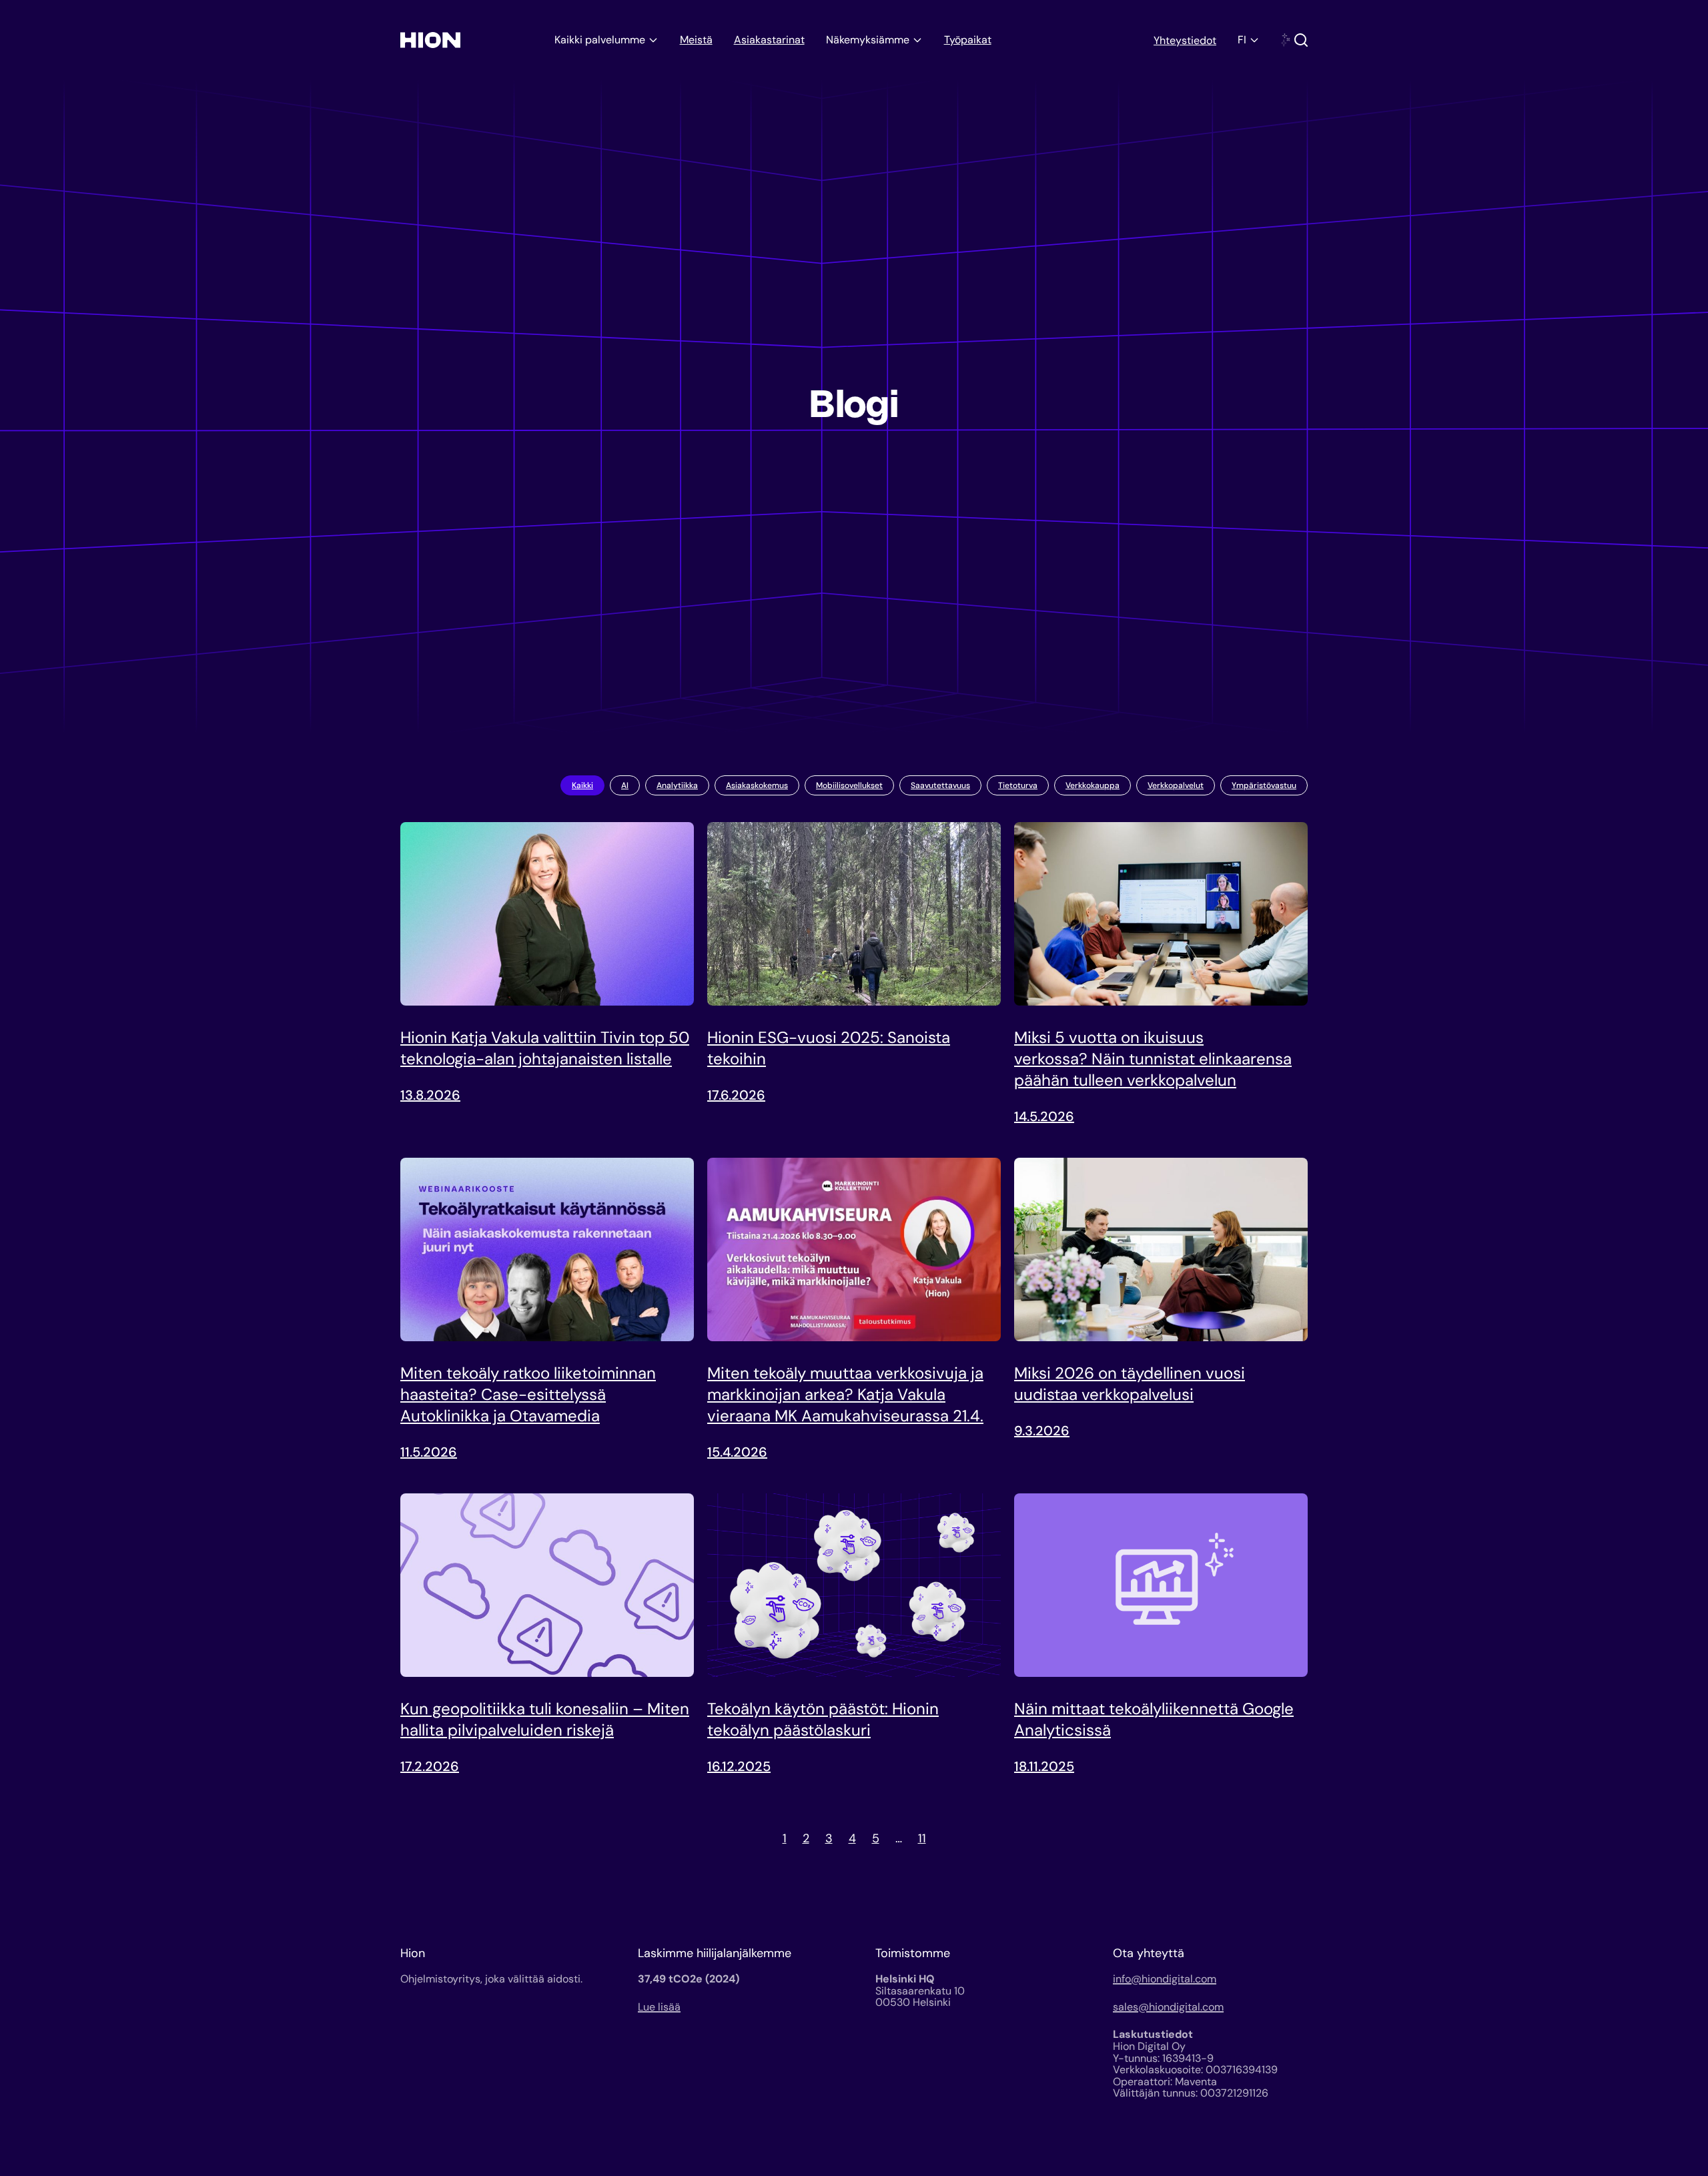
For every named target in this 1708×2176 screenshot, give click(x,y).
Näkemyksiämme (868, 40)
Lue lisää (659, 2007)
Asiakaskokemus (757, 785)
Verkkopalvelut (1176, 785)
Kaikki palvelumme (600, 40)
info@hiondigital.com (1165, 1979)
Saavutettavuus (940, 785)
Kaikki (582, 785)
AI (625, 785)
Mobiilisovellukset (849, 785)
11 (922, 1838)
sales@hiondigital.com (1168, 2007)
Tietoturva (1018, 785)
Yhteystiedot (1185, 40)
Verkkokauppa (1093, 785)
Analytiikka (677, 785)
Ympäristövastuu (1264, 785)
